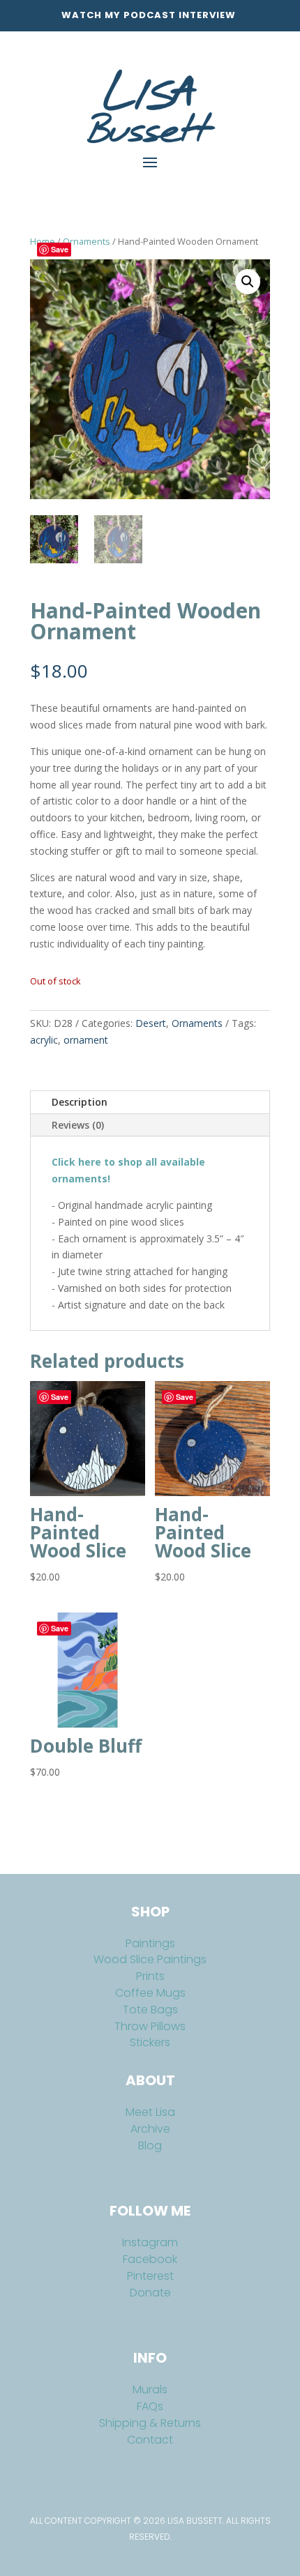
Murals (150, 2390)
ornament (86, 1040)
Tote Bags (150, 2010)
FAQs (150, 2406)
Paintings (150, 1943)
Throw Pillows (150, 2026)
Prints (150, 1976)
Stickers (150, 2042)
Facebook (150, 2259)
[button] (248, 282)
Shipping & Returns (150, 2423)
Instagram (150, 2242)
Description (80, 1102)
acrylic (44, 1040)
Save (60, 249)
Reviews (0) (78, 1125)
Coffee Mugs (150, 1993)
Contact (150, 2440)
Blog (150, 2146)
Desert (151, 1023)
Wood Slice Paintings (150, 1959)
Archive (150, 2129)
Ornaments (87, 241)
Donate (150, 2293)
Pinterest (150, 2276)
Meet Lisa (150, 2112)
